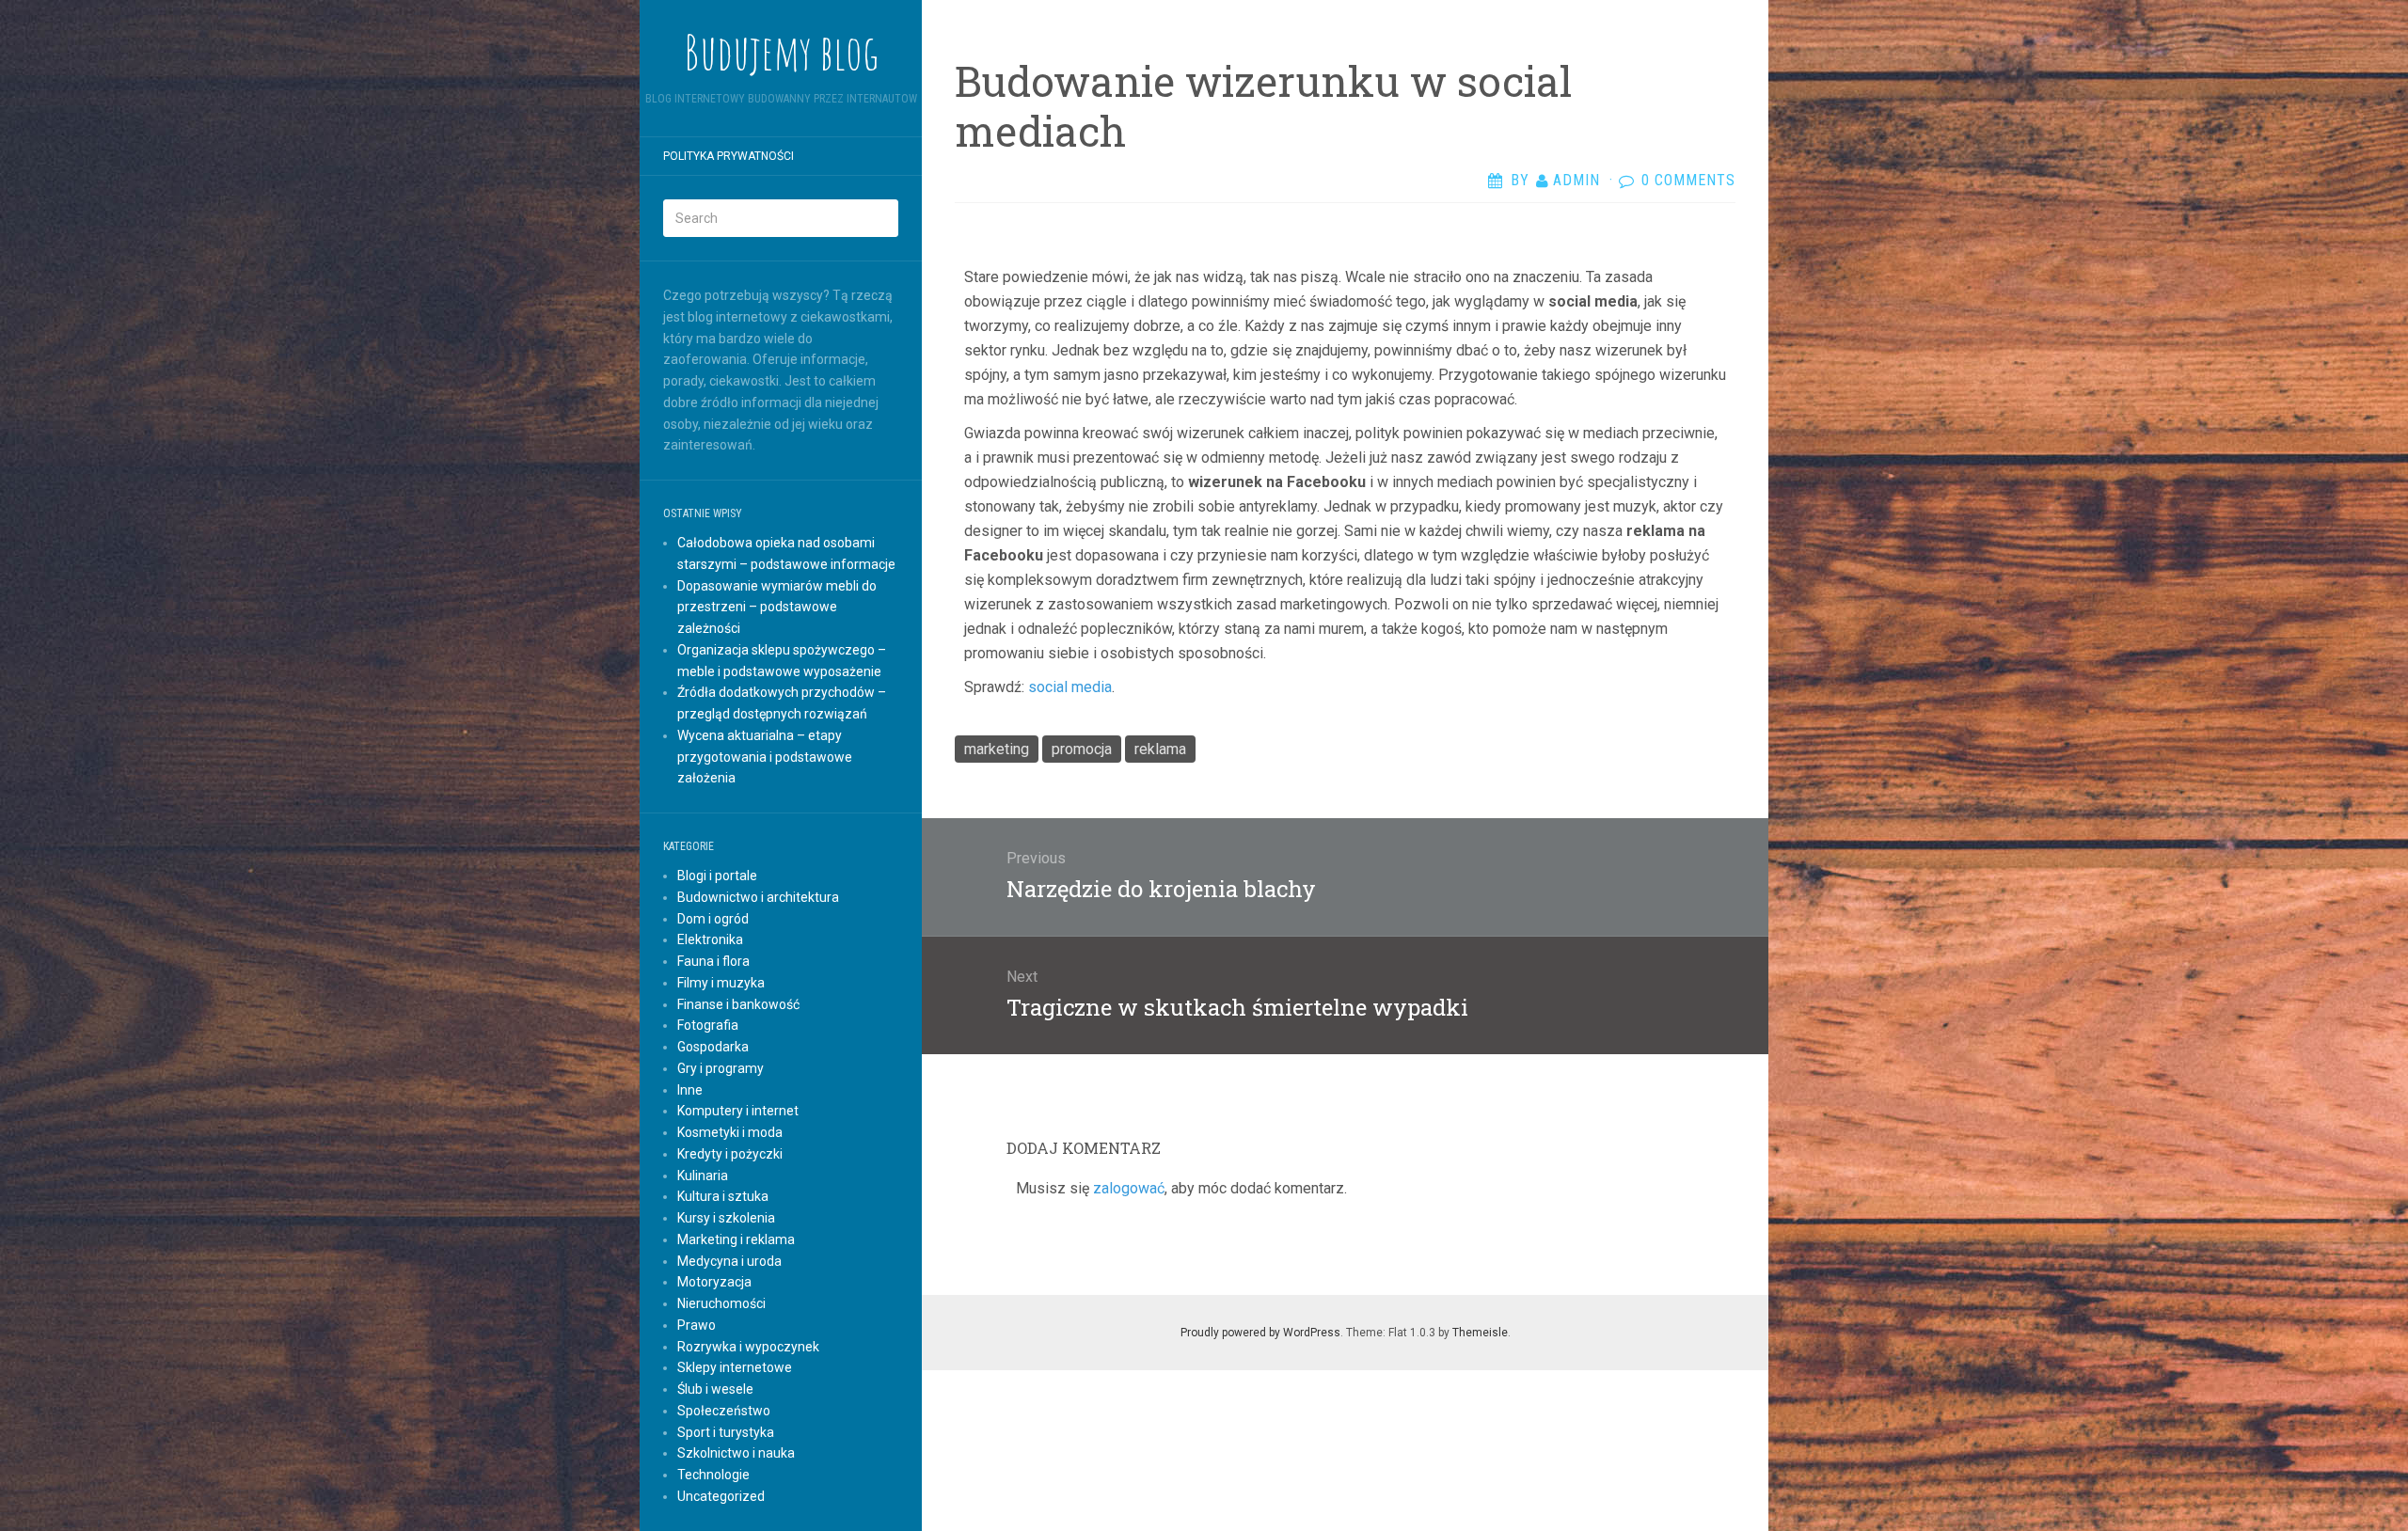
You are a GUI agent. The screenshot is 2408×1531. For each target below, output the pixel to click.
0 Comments (1688, 180)
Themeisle (1480, 1333)
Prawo (697, 1325)
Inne (690, 1090)
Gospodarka (713, 1047)
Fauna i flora (713, 961)
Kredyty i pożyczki (730, 1154)
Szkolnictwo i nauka (736, 1453)
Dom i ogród (713, 919)
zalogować (1129, 1188)
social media (1070, 687)
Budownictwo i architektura (758, 897)
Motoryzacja (714, 1282)
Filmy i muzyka (721, 983)
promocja (1082, 749)
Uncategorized (721, 1496)
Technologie (713, 1475)
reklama (1160, 749)
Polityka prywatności (729, 156)
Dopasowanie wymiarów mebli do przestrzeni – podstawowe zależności (777, 608)
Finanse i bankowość (738, 1004)
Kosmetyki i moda (730, 1132)
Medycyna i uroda (729, 1261)
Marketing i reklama (736, 1239)
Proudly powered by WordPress (1260, 1333)
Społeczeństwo (724, 1411)
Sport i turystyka (726, 1432)
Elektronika (710, 939)
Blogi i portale (717, 876)
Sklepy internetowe (735, 1367)
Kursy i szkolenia (726, 1218)
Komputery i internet (738, 1111)
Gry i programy (721, 1068)
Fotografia (708, 1025)
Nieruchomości (721, 1303)
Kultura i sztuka (723, 1196)
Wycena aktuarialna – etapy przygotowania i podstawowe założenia (765, 757)
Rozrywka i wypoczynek (748, 1347)
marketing (997, 749)
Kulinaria (703, 1176)
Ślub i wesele (715, 1389)
